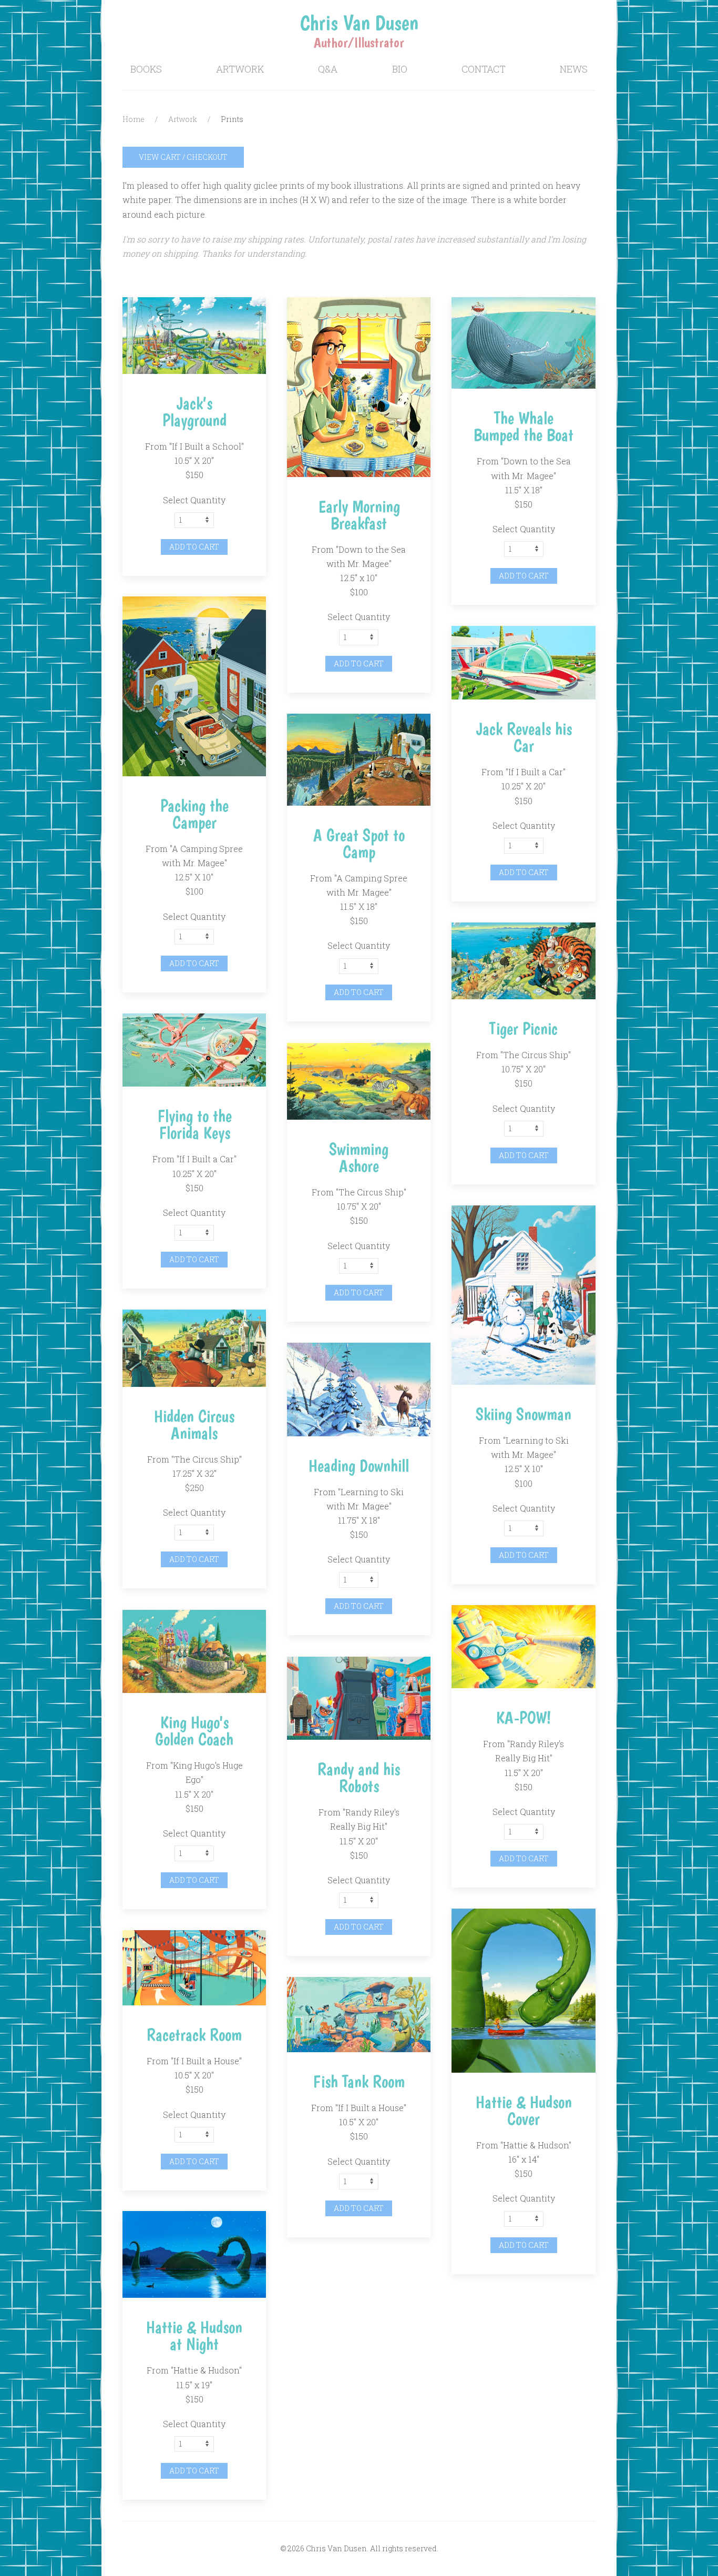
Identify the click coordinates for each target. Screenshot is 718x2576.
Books (146, 69)
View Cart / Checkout (183, 157)
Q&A (328, 69)
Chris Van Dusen (359, 23)
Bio (400, 69)
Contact (484, 69)
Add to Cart (194, 547)
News (574, 69)
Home (134, 119)
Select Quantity (194, 500)
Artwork (240, 69)
